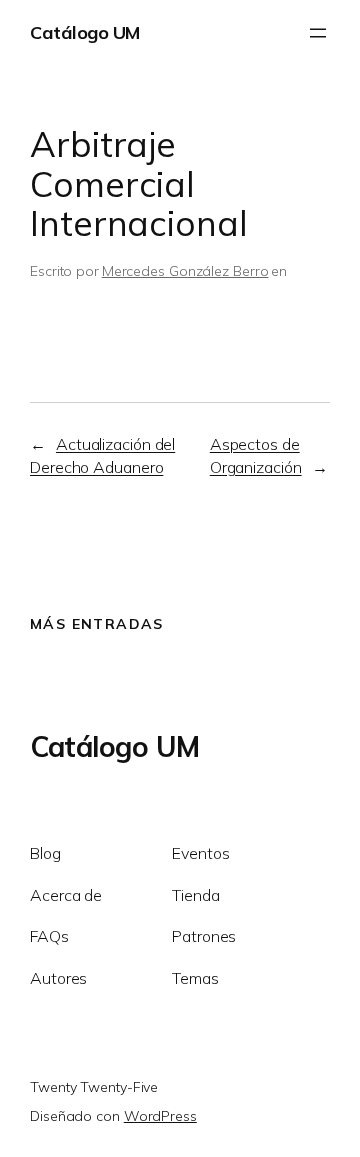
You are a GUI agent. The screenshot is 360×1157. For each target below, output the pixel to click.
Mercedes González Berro (185, 271)
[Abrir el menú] (318, 33)
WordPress (160, 1116)
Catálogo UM (85, 32)
